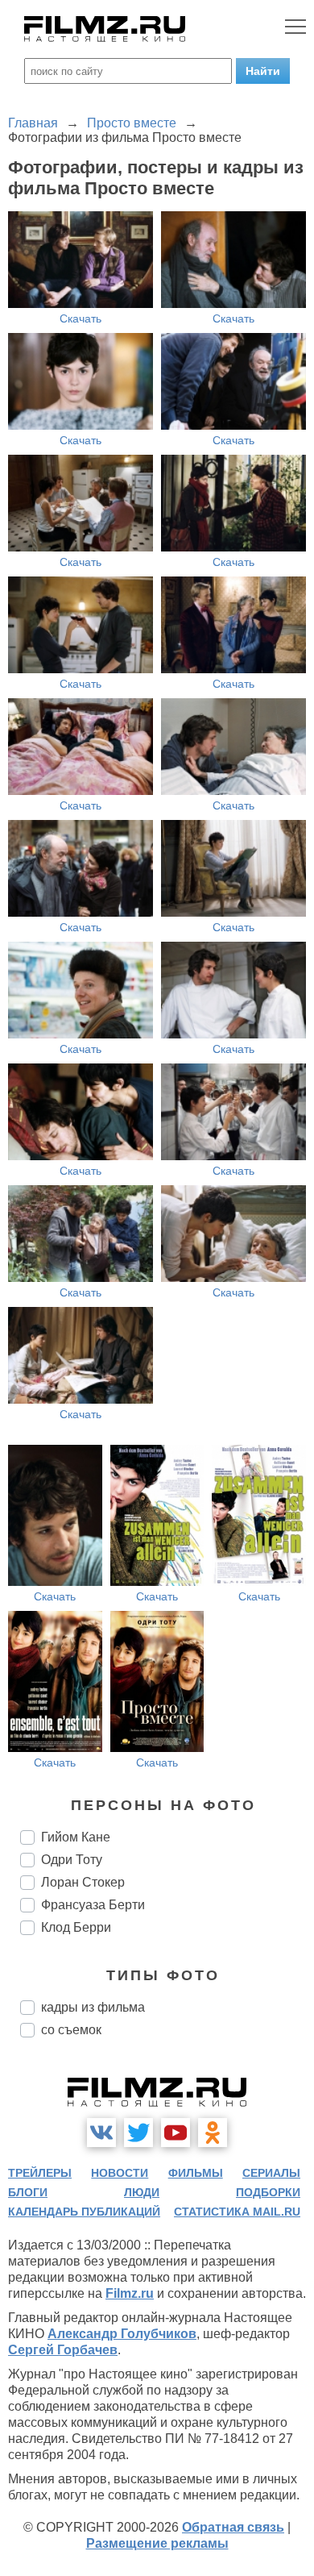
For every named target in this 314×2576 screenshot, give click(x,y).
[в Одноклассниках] (213, 2133)
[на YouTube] (176, 2133)
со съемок (71, 2030)
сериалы (271, 2173)
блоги (28, 2192)
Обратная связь (233, 2527)
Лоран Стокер (83, 1882)
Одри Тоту (72, 1860)
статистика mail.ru (237, 2212)
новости (120, 2173)
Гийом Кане (76, 1837)
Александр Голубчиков (122, 2334)
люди (142, 2192)
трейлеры (40, 2173)
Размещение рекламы (157, 2543)
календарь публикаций (84, 2212)
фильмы (196, 2173)
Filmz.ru (130, 2293)
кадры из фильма (93, 2007)
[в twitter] (138, 2133)
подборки (268, 2192)
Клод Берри (76, 1927)
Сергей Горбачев (63, 2350)
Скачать (81, 318)
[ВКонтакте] (101, 2133)
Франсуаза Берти (93, 1905)
